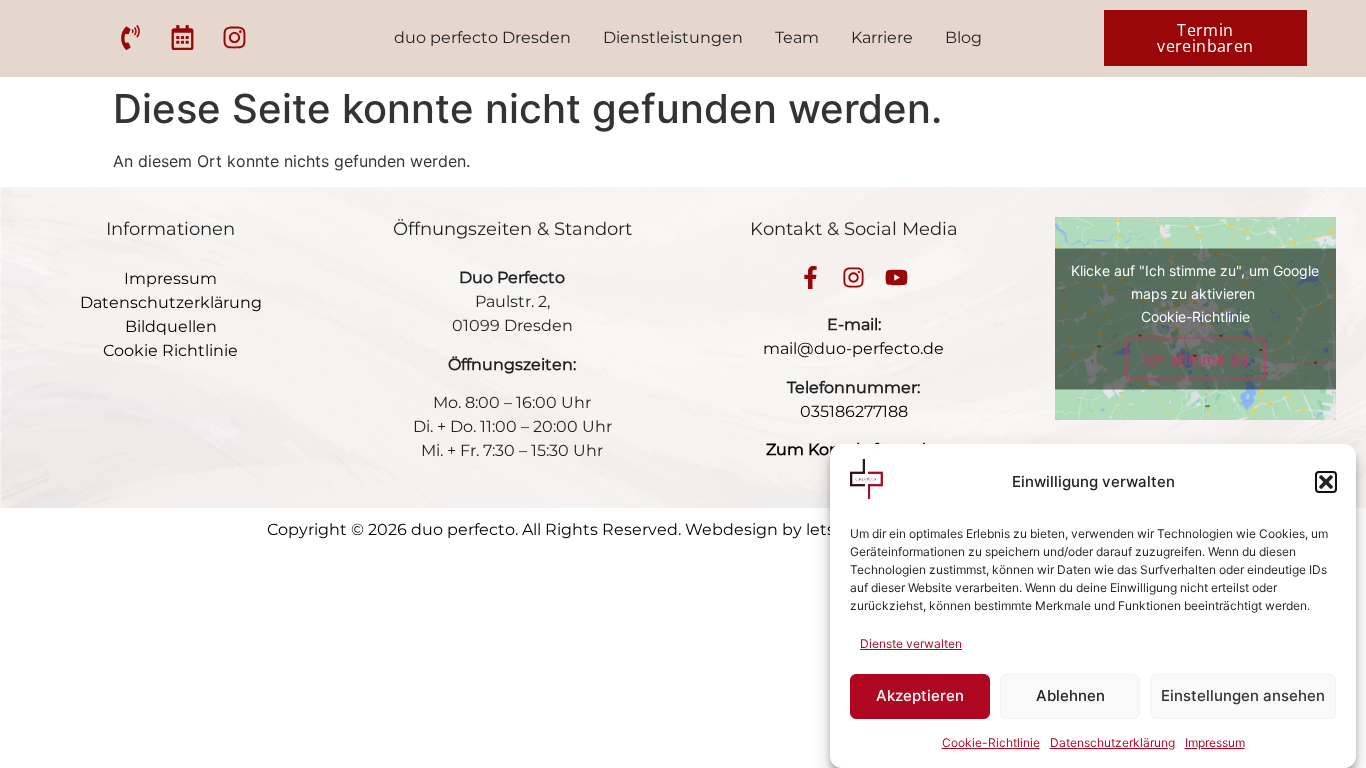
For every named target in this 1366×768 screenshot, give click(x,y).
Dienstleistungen (673, 37)
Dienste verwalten (911, 643)
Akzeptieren (920, 696)
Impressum (1215, 742)
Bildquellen (171, 326)
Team (797, 37)
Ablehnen (1070, 696)
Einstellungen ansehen (1243, 696)
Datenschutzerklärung (1112, 742)
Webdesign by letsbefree (786, 529)
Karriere (882, 37)
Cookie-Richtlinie (991, 742)
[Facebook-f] (810, 277)
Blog (963, 37)
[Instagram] (853, 277)
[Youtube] (896, 277)
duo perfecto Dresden (482, 37)
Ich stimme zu (1195, 358)
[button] (1326, 482)
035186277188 (854, 411)
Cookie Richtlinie (170, 350)
